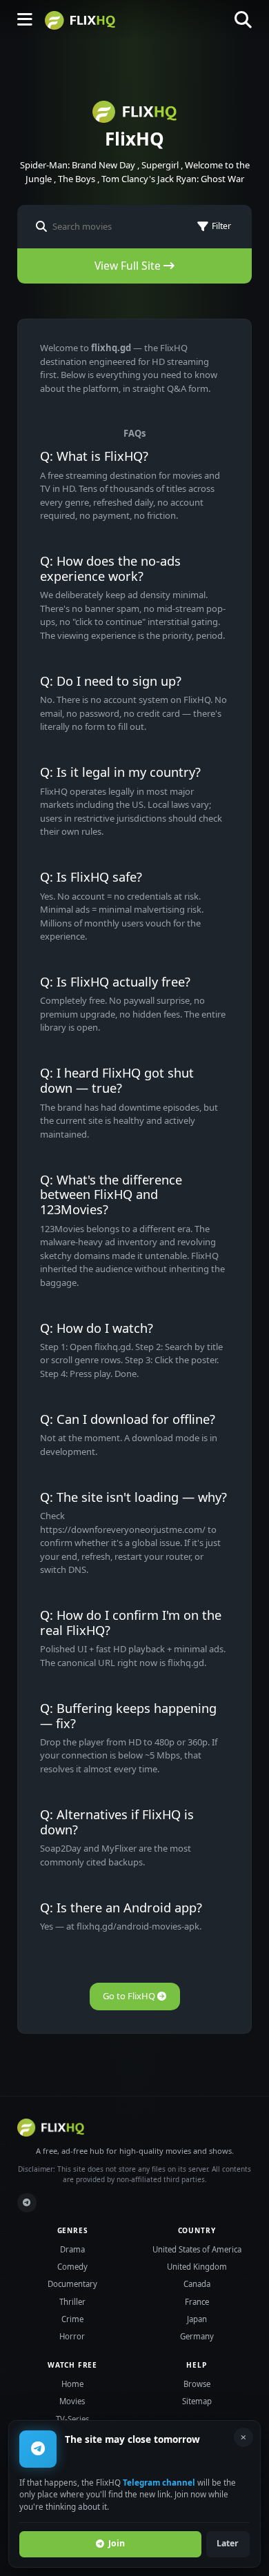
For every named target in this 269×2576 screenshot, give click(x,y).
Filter (221, 226)
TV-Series (72, 2419)
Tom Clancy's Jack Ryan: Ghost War (173, 179)
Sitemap (197, 2401)
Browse (197, 2384)
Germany (197, 2336)
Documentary (72, 2284)
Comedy (72, 2267)
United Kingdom (197, 2267)
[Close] (243, 2437)
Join (117, 2543)
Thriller (72, 2302)
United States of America (197, 2249)
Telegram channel (159, 2482)
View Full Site (129, 266)
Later (228, 2543)
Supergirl (160, 165)
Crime (72, 2319)
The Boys (77, 179)
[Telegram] (27, 2203)
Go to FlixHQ (130, 1996)
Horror (72, 2336)
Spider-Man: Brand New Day (78, 165)
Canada (197, 2284)
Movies (72, 2401)
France (197, 2302)
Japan (197, 2319)
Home (72, 2384)
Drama (72, 2249)
